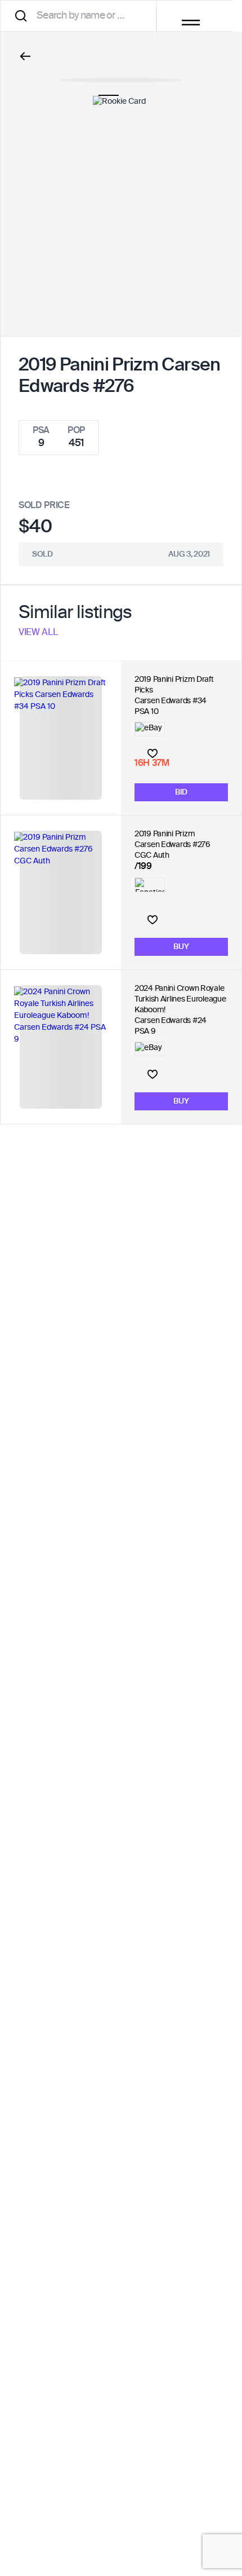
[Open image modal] (121, 74)
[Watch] (153, 753)
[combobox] (82, 16)
